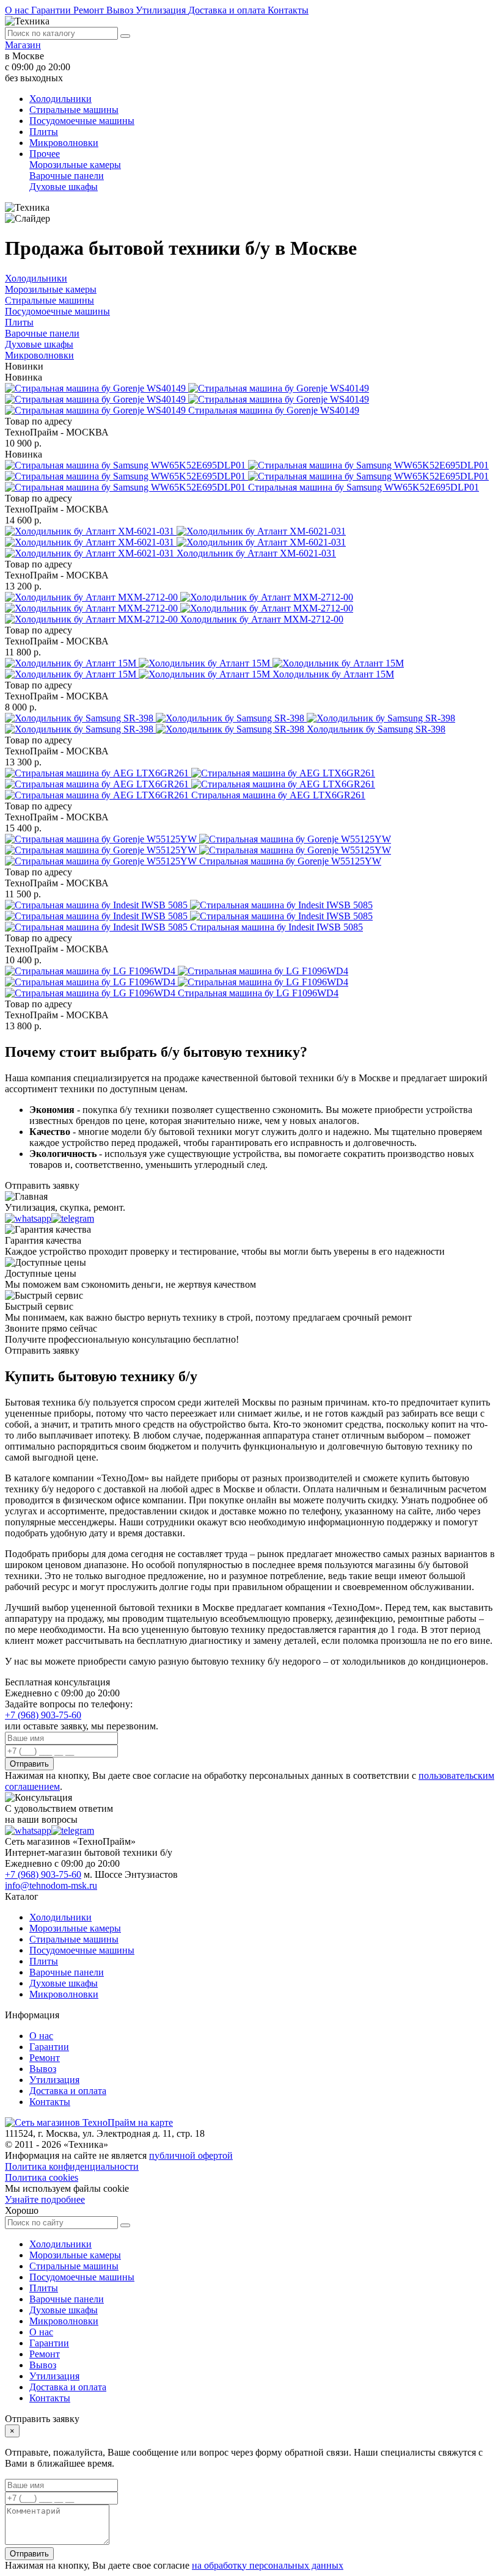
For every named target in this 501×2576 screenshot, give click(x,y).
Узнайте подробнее (45, 2199)
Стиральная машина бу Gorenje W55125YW (290, 861)
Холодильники (60, 99)
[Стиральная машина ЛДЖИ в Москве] (177, 982)
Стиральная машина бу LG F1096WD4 (258, 993)
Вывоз (121, 10)
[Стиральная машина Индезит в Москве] (189, 916)
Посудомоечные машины (82, 121)
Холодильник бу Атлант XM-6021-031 (256, 553)
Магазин (23, 45)
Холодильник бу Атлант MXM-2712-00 (262, 619)
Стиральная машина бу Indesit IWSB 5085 (276, 927)
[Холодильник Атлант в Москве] (175, 542)
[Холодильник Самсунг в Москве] (230, 724)
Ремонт (90, 10)
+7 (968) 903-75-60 (43, 1715)
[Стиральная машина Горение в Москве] (187, 399)
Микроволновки (64, 143)
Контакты (288, 10)
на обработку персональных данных (268, 2565)
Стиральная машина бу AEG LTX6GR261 (278, 795)
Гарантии (52, 10)
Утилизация (162, 10)
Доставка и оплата (228, 10)
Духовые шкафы (64, 187)
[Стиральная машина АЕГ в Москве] (190, 784)
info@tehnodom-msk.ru (51, 1885)
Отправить (29, 1764)
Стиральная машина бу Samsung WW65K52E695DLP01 (364, 487)
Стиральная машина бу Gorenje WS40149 (274, 410)
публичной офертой (191, 2155)
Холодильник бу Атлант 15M (333, 674)
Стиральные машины (74, 110)
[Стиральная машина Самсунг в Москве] (247, 476)
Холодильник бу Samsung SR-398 (376, 729)
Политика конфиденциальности (72, 2166)
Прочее (45, 154)
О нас (18, 10)
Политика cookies (42, 2177)
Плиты (44, 132)
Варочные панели (67, 176)
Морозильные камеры (75, 165)
